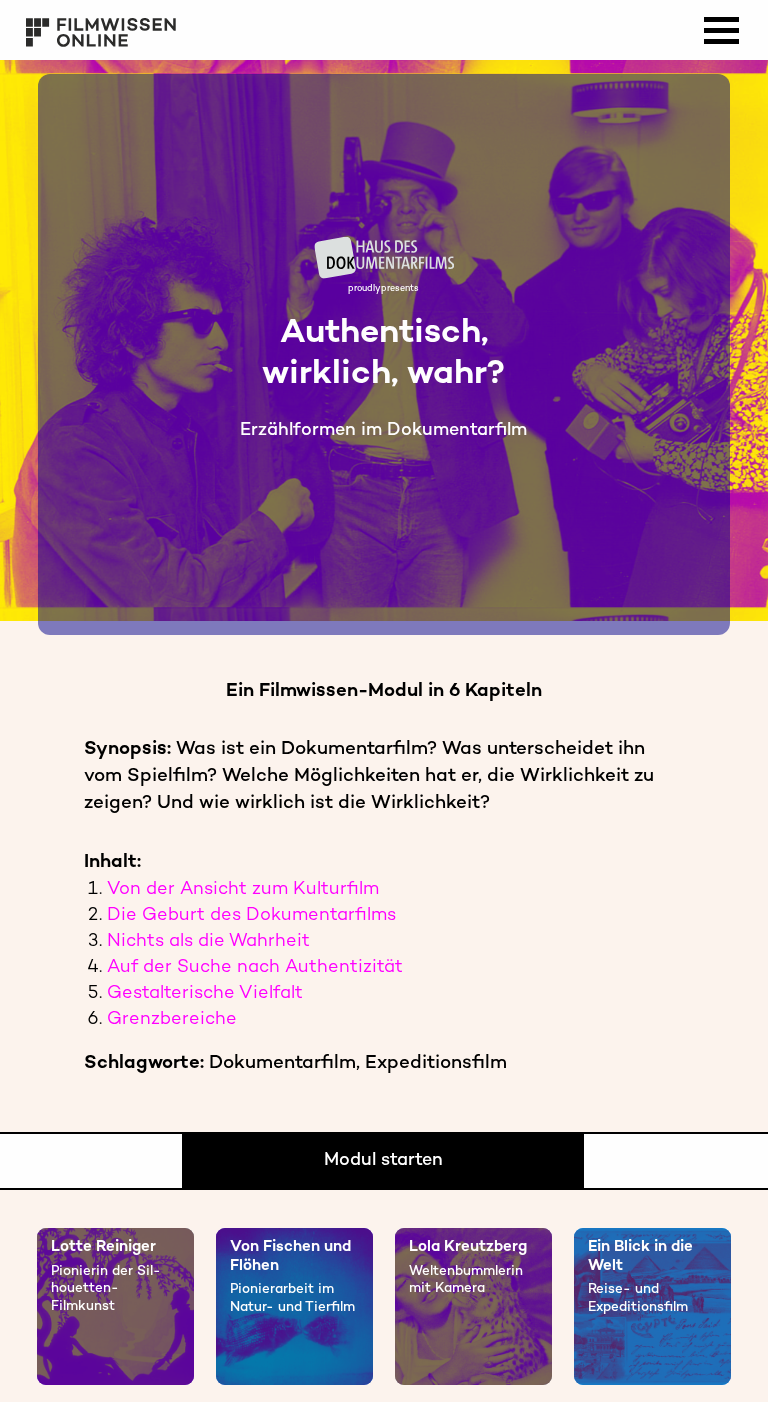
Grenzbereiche (172, 1019)
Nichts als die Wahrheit (208, 941)
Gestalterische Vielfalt (205, 993)
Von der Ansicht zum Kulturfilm (243, 889)
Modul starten (383, 1160)
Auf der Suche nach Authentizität (255, 967)
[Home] (35, 618)
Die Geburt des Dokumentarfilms (251, 915)
